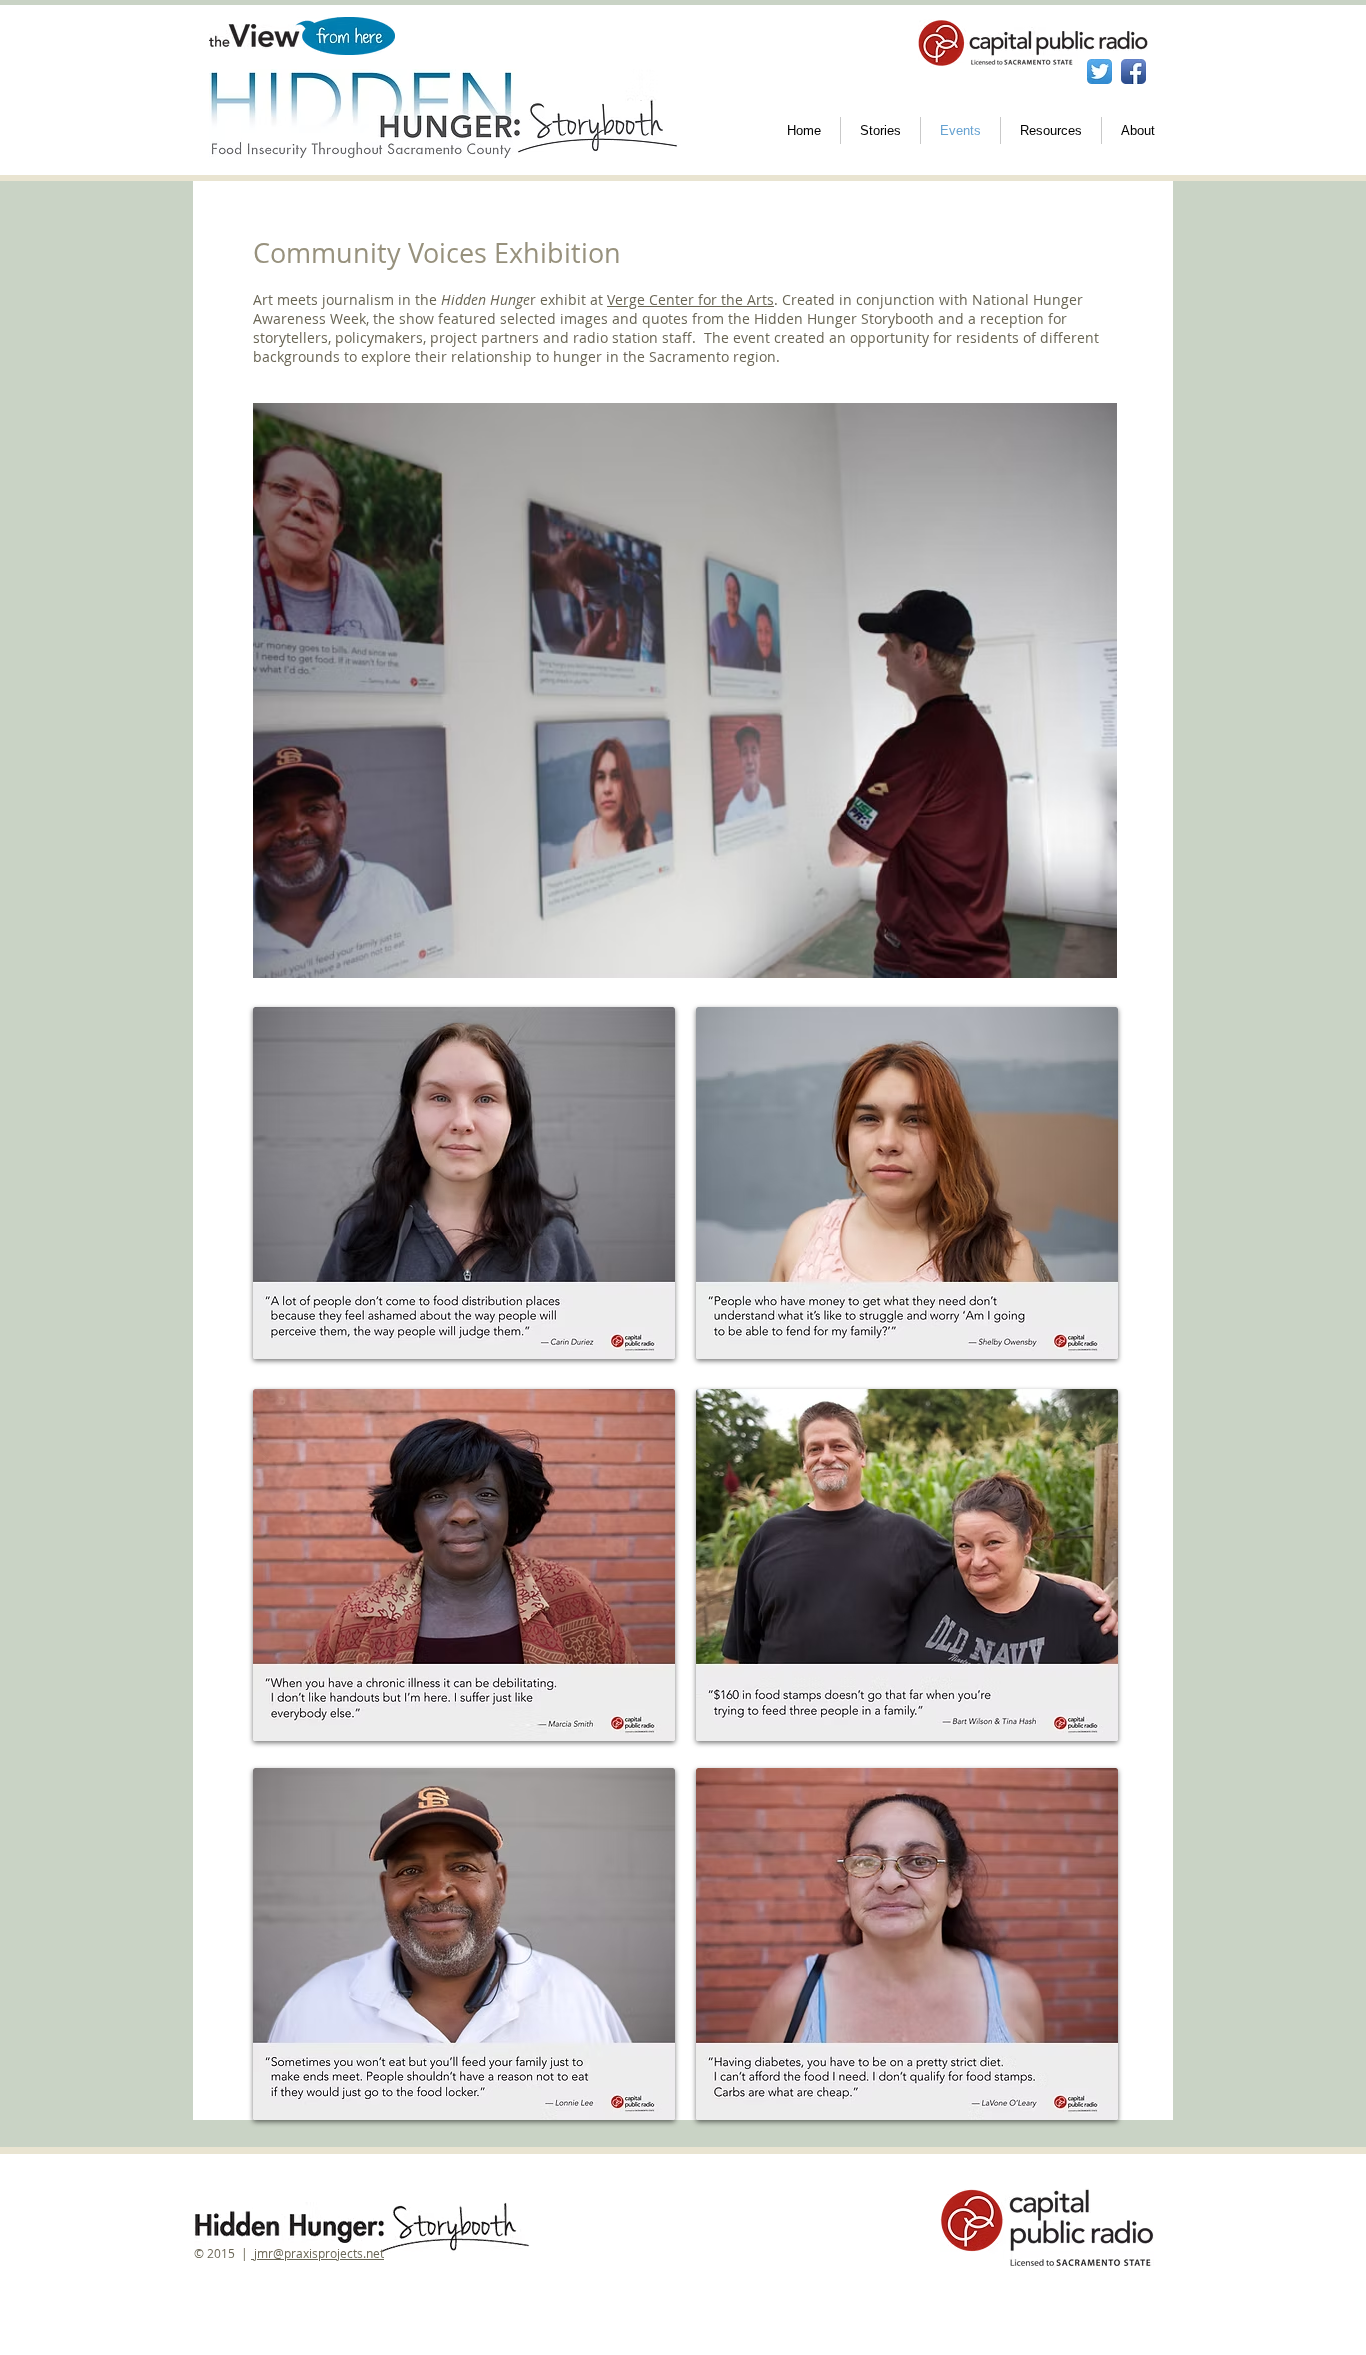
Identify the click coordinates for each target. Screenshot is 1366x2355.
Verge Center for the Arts (690, 299)
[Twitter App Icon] (1099, 71)
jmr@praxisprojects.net (317, 2253)
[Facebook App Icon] (1133, 71)
